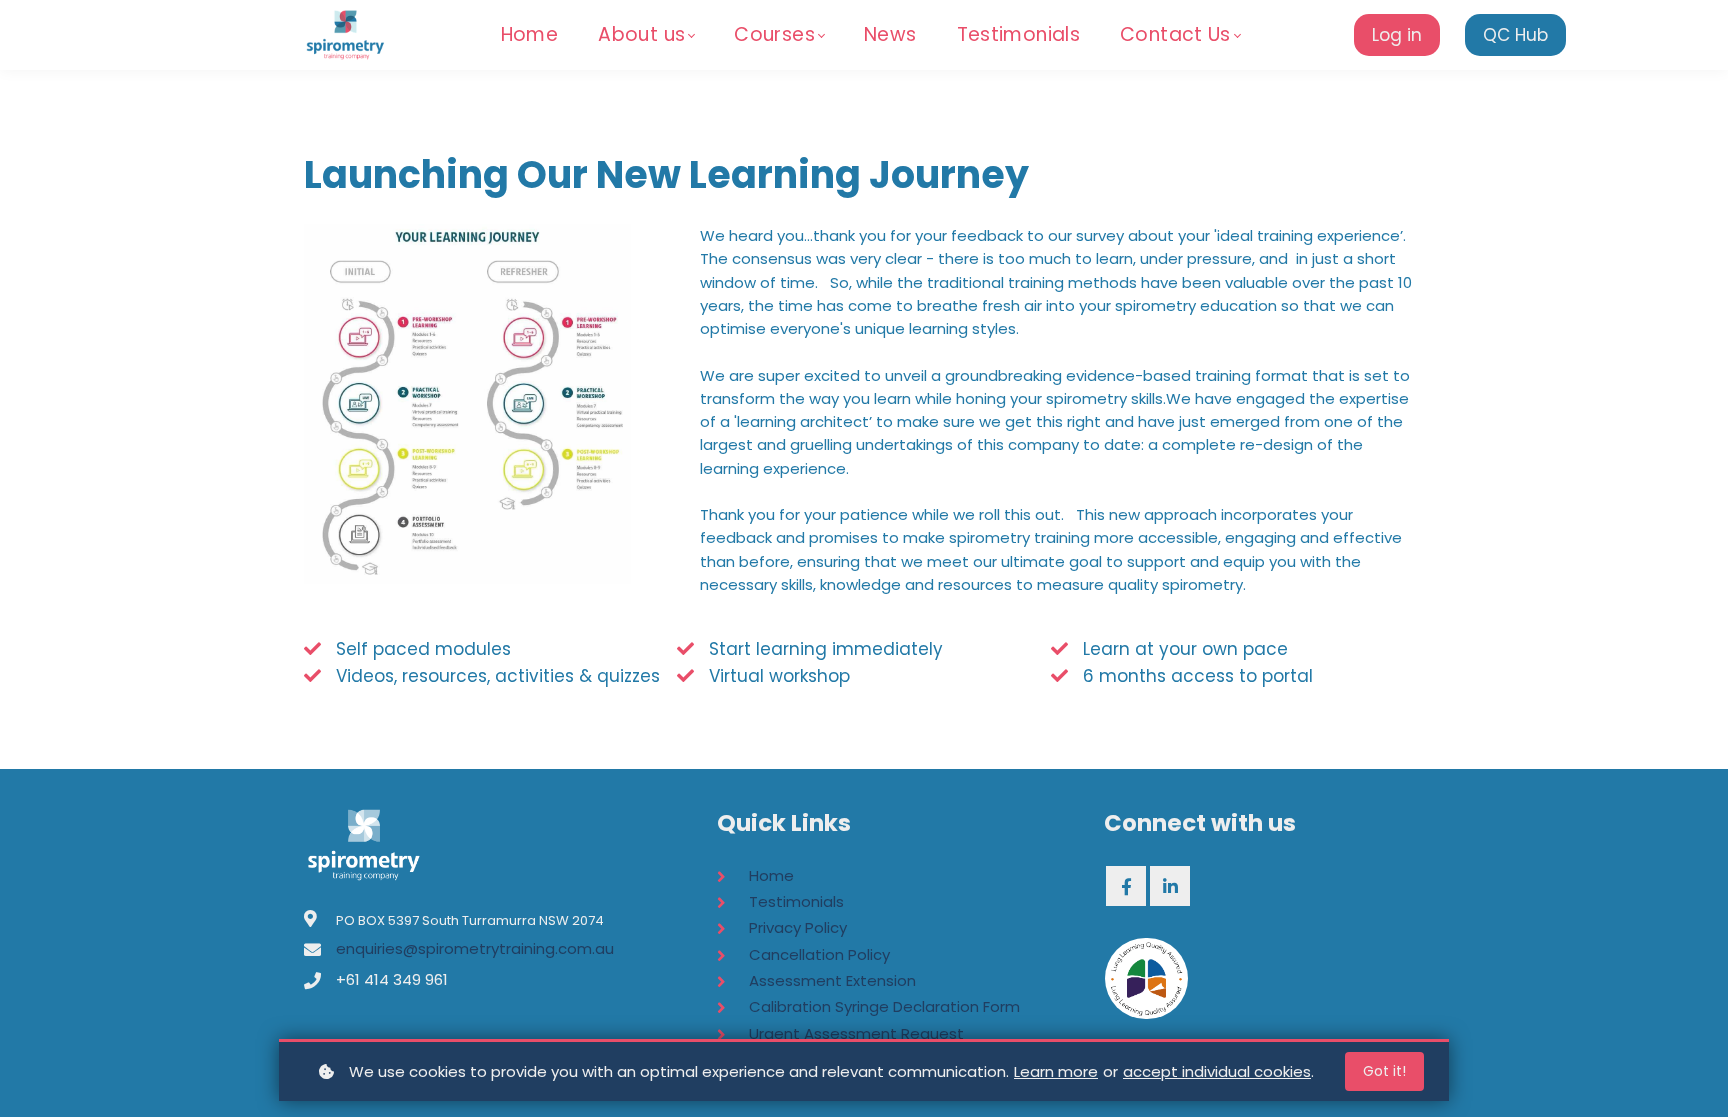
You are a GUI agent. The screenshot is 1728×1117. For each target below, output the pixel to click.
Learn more (1056, 1071)
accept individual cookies (1217, 1071)
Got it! (1384, 1071)
